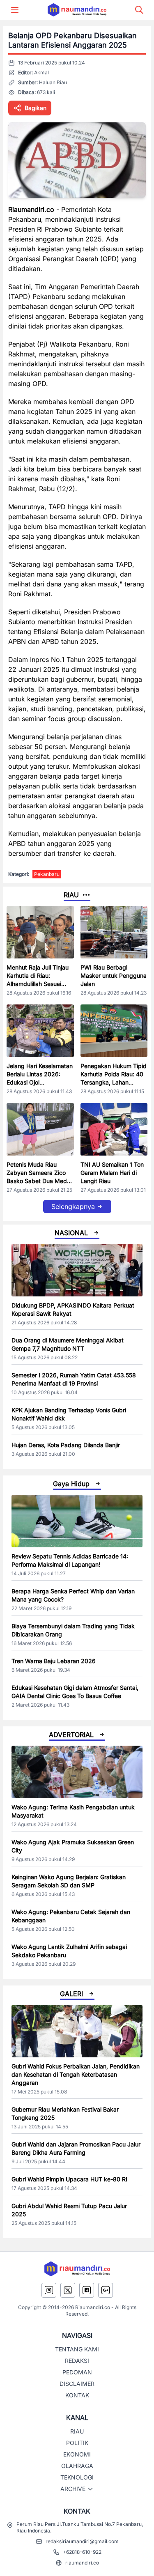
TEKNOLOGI (77, 2477)
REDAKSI (77, 2361)
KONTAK (77, 2395)
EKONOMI (77, 2454)
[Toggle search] (139, 10)
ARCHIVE (73, 2489)
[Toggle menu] (15, 10)
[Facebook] (87, 2290)
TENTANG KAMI (77, 2349)
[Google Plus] (106, 2290)
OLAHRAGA (77, 2466)
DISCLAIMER (77, 2384)
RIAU (77, 2431)
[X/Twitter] (68, 2290)
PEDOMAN (77, 2372)
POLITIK (77, 2443)
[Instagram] (49, 2290)
